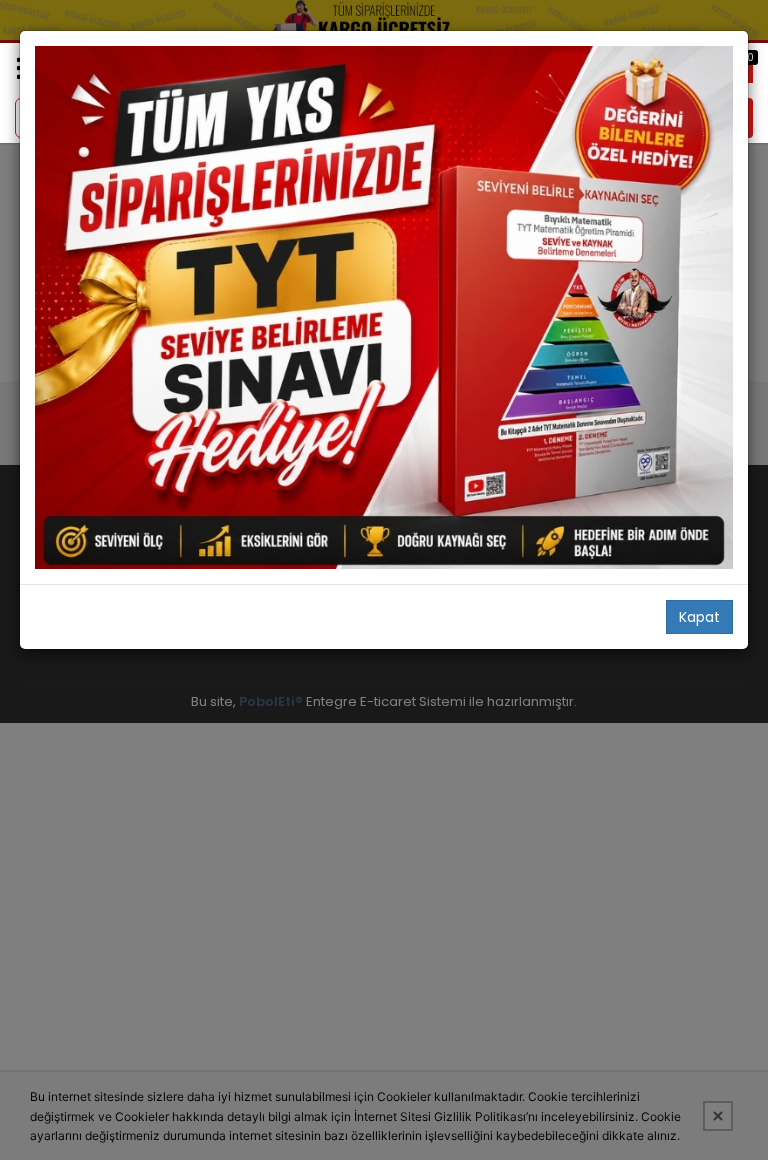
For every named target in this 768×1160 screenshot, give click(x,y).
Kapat (699, 617)
